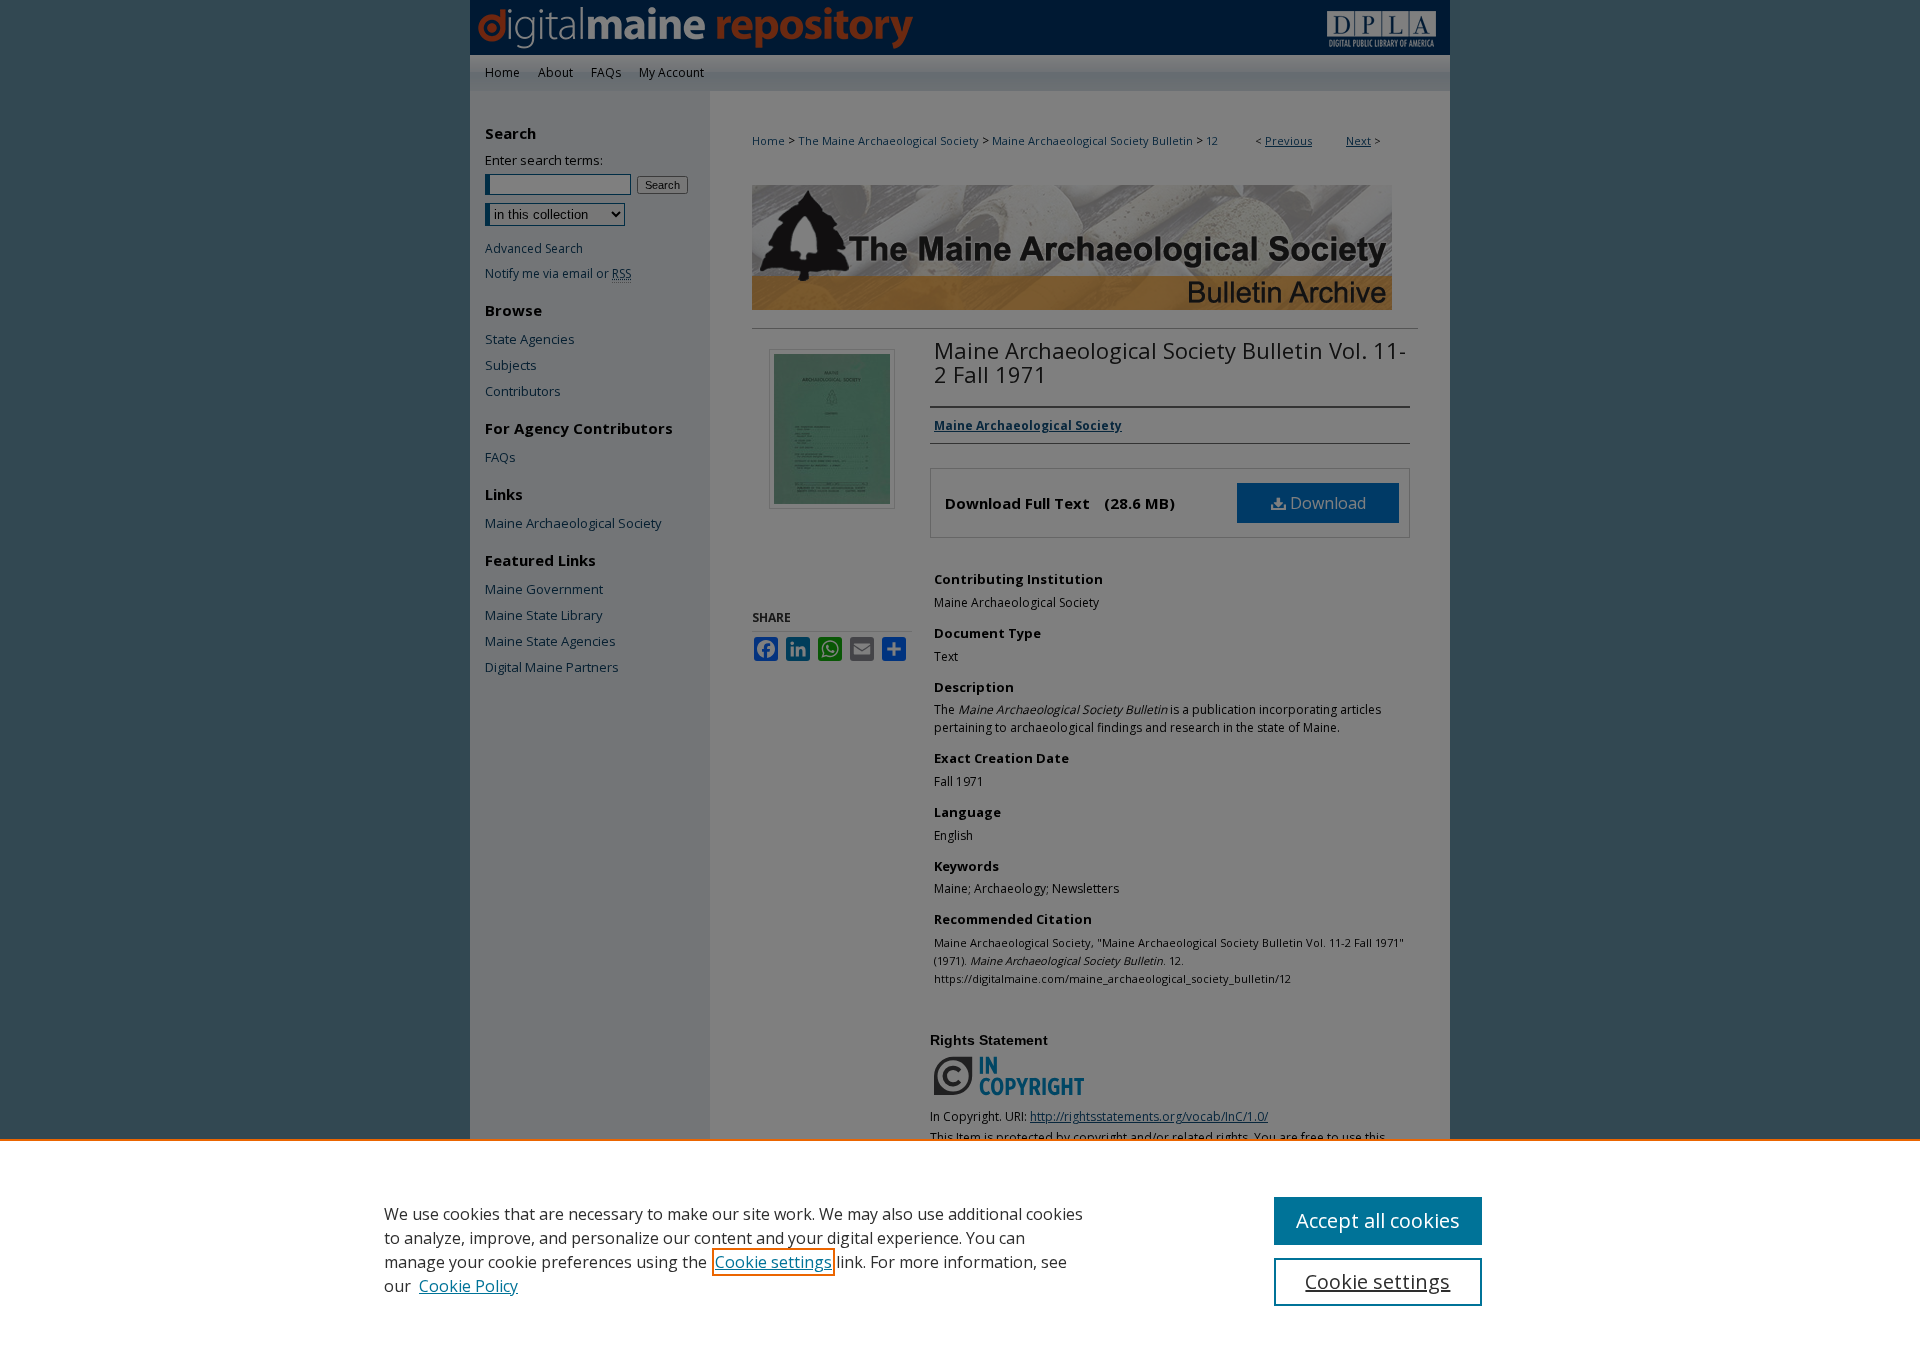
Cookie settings (773, 1262)
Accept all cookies (1378, 1220)
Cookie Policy (468, 1286)
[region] (960, 1249)
